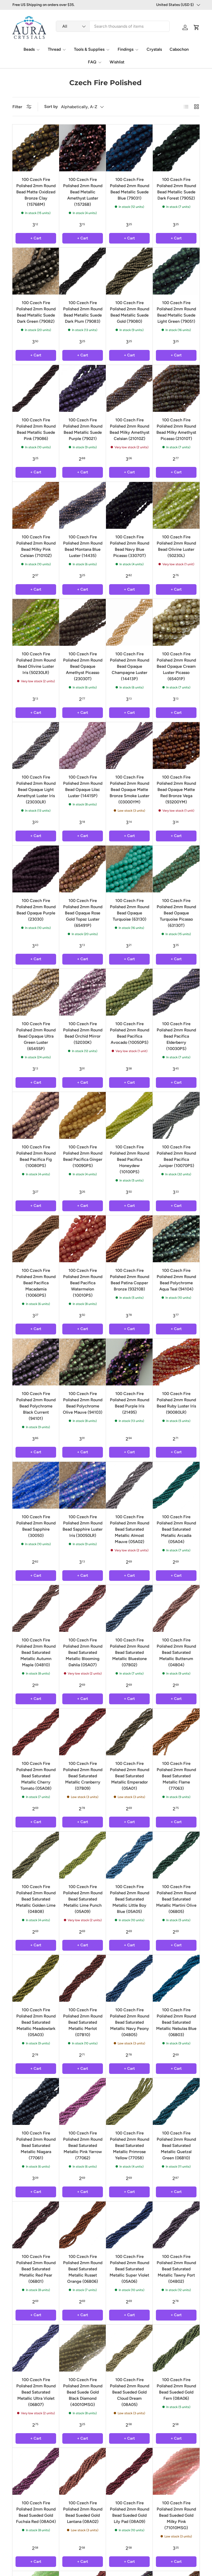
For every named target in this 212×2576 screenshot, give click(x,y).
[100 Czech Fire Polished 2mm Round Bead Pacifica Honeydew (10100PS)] (129, 1115)
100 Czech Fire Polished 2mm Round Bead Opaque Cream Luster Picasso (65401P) (176, 666)
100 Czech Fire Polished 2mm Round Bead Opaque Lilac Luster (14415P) (83, 786)
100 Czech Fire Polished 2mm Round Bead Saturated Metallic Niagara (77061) (36, 2145)
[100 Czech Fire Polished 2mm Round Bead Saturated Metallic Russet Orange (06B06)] (83, 2225)
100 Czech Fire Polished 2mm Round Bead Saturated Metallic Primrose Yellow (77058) (130, 2145)
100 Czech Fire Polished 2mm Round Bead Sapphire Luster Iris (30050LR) (83, 1526)
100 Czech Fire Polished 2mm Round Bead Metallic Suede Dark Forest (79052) (176, 189)
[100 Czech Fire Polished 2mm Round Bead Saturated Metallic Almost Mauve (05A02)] (129, 1485)
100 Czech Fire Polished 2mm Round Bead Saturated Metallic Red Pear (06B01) (36, 2269)
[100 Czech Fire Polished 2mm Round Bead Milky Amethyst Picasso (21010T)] (176, 388)
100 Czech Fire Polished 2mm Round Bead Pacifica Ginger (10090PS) (83, 1156)
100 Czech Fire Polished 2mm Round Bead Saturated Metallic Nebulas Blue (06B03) (176, 2022)
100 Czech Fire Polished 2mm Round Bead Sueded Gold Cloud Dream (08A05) (130, 2392)
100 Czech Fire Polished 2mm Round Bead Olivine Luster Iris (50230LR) (36, 663)
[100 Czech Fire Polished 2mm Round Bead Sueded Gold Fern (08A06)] (176, 2348)
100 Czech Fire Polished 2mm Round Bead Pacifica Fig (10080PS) (36, 1156)
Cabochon (179, 49)
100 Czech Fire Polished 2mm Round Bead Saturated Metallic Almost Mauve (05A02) (130, 1529)
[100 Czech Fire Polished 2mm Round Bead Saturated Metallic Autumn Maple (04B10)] (36, 1608)
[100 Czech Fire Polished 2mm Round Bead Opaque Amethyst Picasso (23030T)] (83, 622)
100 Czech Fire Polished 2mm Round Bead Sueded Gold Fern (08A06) (176, 2389)
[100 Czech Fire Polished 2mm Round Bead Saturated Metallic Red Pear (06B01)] (36, 2225)
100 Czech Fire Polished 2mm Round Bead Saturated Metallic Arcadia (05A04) (176, 1529)
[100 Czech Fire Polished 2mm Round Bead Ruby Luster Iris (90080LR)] (176, 1362)
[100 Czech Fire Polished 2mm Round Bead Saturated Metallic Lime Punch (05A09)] (83, 1855)
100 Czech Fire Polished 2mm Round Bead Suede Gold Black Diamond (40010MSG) (83, 2392)
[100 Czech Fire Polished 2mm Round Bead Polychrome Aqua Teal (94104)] (176, 1239)
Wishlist (117, 62)
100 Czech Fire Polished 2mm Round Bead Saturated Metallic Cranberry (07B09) (83, 1776)
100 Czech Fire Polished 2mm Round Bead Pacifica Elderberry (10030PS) (176, 1036)
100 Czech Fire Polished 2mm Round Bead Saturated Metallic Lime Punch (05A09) (83, 1899)
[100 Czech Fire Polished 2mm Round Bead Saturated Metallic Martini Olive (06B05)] (176, 1855)
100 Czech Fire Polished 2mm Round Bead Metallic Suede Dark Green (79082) (36, 312)
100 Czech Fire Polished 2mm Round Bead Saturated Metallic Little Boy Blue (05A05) (130, 1899)
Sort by (51, 107)
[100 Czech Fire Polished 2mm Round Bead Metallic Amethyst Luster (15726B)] (83, 148)
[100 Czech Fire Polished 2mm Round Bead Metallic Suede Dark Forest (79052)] (176, 148)
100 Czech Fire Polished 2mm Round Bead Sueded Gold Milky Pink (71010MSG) (176, 2515)
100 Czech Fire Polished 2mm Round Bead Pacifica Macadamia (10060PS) (36, 1283)
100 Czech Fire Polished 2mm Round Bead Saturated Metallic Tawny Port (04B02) (176, 2269)
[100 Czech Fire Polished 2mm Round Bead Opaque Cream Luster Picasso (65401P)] (176, 622)
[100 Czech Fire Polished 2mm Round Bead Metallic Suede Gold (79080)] (129, 271)
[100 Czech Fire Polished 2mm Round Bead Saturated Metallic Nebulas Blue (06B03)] (176, 1978)
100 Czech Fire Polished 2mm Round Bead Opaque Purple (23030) (36, 910)
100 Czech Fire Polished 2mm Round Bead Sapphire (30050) (36, 1526)
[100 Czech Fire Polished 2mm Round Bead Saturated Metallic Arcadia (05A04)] (176, 1485)
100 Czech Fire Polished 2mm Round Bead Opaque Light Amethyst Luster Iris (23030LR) (36, 790)
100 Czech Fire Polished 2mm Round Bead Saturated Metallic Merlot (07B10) (83, 2022)
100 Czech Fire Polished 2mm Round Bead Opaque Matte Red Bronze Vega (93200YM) (176, 790)
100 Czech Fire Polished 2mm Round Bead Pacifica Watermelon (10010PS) (83, 1283)
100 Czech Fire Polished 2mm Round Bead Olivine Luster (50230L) (176, 546)
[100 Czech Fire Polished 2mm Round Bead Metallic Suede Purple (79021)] (83, 388)
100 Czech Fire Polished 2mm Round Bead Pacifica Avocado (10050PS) (130, 1033)
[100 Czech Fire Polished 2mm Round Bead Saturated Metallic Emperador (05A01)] (129, 1732)
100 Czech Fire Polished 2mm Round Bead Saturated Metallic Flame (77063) (176, 1776)
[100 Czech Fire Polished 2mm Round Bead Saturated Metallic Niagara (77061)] (36, 2101)
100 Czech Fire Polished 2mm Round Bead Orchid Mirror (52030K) (83, 1033)
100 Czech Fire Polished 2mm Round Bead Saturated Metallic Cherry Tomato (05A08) (36, 1776)
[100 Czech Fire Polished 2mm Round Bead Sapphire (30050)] (36, 1485)
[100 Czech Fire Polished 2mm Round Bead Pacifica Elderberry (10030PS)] (176, 992)
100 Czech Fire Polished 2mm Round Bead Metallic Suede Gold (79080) (130, 312)
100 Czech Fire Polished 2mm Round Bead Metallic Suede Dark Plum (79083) (83, 312)
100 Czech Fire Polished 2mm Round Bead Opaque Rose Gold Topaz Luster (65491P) (83, 913)
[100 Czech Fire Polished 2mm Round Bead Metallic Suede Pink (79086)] (36, 388)
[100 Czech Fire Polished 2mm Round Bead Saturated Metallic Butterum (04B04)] (176, 1608)
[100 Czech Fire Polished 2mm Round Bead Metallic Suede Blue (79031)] (129, 148)
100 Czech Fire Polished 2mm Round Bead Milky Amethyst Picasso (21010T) (176, 429)
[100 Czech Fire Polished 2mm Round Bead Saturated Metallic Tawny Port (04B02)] (176, 2225)
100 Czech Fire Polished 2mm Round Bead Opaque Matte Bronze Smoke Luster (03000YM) (130, 790)
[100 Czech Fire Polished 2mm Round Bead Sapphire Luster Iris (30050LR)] (83, 1485)
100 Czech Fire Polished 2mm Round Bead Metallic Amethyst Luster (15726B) (83, 192)
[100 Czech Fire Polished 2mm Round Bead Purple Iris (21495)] (129, 1362)
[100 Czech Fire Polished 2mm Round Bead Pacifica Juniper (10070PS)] (176, 1115)
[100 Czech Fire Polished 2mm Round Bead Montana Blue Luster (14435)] (83, 505)
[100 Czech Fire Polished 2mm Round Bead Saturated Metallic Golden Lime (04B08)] (36, 1855)
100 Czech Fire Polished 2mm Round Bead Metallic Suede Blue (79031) (130, 189)
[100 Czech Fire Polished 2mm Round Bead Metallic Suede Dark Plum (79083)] (83, 271)
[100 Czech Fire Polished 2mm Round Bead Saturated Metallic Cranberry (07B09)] (83, 1732)
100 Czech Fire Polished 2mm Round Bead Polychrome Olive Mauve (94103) (83, 1403)
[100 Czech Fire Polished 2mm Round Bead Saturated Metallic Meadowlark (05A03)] (36, 1978)
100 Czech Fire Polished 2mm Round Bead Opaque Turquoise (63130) (130, 910)
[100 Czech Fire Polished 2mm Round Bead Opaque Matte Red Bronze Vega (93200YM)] (176, 746)
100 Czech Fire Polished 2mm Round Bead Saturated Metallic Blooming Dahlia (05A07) (83, 1652)
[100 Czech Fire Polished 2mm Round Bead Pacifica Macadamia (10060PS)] (36, 1239)
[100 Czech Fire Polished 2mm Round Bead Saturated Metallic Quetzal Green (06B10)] (176, 2101)
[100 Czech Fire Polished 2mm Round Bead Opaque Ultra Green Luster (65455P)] (36, 992)
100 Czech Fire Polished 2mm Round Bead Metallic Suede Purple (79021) (83, 429)
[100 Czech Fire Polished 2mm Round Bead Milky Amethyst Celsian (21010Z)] (129, 388)
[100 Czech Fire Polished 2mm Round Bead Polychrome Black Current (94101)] (36, 1362)
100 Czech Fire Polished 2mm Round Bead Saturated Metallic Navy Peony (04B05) (130, 2022)
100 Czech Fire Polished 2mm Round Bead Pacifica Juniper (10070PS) (176, 1156)
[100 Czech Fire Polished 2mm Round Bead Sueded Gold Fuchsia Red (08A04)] (36, 2471)
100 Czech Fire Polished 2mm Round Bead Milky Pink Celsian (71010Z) (36, 546)
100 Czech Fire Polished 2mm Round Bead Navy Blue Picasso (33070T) (130, 546)
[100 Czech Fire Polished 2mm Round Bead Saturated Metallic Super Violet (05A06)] (129, 2225)
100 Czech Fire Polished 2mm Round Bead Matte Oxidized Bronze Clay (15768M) (36, 192)
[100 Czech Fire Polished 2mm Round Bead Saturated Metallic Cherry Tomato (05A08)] (36, 1732)
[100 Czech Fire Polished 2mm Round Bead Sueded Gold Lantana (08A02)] (83, 2471)
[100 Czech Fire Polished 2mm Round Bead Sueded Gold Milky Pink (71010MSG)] (176, 2471)
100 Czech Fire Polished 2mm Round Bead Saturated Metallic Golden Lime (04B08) (36, 1899)
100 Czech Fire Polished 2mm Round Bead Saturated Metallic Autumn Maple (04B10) (36, 1652)
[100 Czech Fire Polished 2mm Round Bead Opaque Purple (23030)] (36, 869)
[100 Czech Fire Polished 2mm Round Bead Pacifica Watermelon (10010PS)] (83, 1239)
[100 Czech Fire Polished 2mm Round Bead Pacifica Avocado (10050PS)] (129, 992)
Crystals (154, 49)
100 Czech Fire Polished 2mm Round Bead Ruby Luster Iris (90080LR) (176, 1403)
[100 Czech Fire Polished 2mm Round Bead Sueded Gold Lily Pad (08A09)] (129, 2471)
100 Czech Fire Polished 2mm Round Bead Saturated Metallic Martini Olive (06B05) (176, 1899)
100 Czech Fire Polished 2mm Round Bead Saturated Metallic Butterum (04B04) (176, 1652)
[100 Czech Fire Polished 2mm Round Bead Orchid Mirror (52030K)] (83, 992)
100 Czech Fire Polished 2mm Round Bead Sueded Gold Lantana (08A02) (83, 2512)
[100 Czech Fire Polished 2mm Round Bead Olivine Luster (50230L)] (176, 505)
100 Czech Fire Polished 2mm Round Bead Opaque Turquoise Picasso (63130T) (176, 913)
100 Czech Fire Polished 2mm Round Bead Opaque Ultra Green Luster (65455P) (36, 1036)
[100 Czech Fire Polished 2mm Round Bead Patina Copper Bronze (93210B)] (129, 1239)
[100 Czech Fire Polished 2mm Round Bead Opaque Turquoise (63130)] (129, 869)
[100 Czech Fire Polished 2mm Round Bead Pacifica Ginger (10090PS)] (83, 1115)
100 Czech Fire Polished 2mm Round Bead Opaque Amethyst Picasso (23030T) (83, 666)
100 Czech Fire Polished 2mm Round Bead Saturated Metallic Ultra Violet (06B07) (36, 2392)
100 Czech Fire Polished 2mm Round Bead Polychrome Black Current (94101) (36, 1406)
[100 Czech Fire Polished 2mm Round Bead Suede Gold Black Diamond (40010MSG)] (83, 2348)
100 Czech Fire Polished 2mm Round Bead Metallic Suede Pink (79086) (36, 429)
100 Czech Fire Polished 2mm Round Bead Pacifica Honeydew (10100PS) (130, 1159)
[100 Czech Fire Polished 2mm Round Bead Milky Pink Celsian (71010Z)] (36, 505)
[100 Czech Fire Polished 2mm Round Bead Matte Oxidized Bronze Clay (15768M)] (36, 148)
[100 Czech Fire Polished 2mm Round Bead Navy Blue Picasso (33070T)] (129, 505)
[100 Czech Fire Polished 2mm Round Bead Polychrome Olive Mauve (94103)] (83, 1362)
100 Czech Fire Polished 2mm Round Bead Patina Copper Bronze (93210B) (130, 1280)
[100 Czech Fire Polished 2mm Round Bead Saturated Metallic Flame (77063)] (176, 1732)
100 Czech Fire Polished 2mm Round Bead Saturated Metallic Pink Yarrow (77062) (83, 2145)
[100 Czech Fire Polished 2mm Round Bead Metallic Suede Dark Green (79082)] (36, 271)
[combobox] (113, 26)
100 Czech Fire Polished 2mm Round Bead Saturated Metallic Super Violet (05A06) (129, 2269)
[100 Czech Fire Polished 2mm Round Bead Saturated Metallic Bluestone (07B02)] (129, 1608)
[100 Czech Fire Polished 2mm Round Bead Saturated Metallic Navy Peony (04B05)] (129, 1978)
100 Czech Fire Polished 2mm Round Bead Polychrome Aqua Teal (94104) (176, 1280)
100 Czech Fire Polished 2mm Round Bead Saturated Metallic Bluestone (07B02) (130, 1652)
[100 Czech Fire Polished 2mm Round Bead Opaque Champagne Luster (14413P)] (129, 622)
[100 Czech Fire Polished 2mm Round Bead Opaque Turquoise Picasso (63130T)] (176, 869)
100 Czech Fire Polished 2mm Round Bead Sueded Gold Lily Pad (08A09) (130, 2512)
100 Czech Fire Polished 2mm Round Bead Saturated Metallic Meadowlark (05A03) (36, 2022)
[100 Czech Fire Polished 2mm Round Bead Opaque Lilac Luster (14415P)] (83, 746)
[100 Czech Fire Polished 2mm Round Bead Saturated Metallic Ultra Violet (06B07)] (36, 2348)
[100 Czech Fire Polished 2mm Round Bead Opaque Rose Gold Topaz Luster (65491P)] (83, 869)
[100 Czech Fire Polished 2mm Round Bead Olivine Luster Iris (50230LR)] (36, 622)
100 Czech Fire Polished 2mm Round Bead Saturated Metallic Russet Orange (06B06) (83, 2269)
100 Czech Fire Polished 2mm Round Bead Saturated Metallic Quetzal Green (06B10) (176, 2145)
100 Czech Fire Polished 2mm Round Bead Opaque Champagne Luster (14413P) (130, 666)
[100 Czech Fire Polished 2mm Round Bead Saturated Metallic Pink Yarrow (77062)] (83, 2101)
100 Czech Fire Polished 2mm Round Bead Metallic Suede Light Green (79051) (176, 312)
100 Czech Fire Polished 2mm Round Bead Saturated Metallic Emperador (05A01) (130, 1776)
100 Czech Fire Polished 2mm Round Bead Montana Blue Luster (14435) (83, 546)
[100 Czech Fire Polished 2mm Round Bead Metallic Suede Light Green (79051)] (176, 271)
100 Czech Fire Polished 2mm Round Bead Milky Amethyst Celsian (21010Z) (130, 429)
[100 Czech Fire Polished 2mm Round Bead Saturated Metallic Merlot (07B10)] (83, 1978)
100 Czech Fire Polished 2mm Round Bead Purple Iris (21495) (130, 1403)
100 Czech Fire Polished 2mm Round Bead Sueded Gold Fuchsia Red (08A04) (36, 2512)
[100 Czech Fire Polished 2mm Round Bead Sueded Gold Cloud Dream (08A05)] (129, 2348)
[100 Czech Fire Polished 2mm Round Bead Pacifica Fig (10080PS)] (36, 1115)
